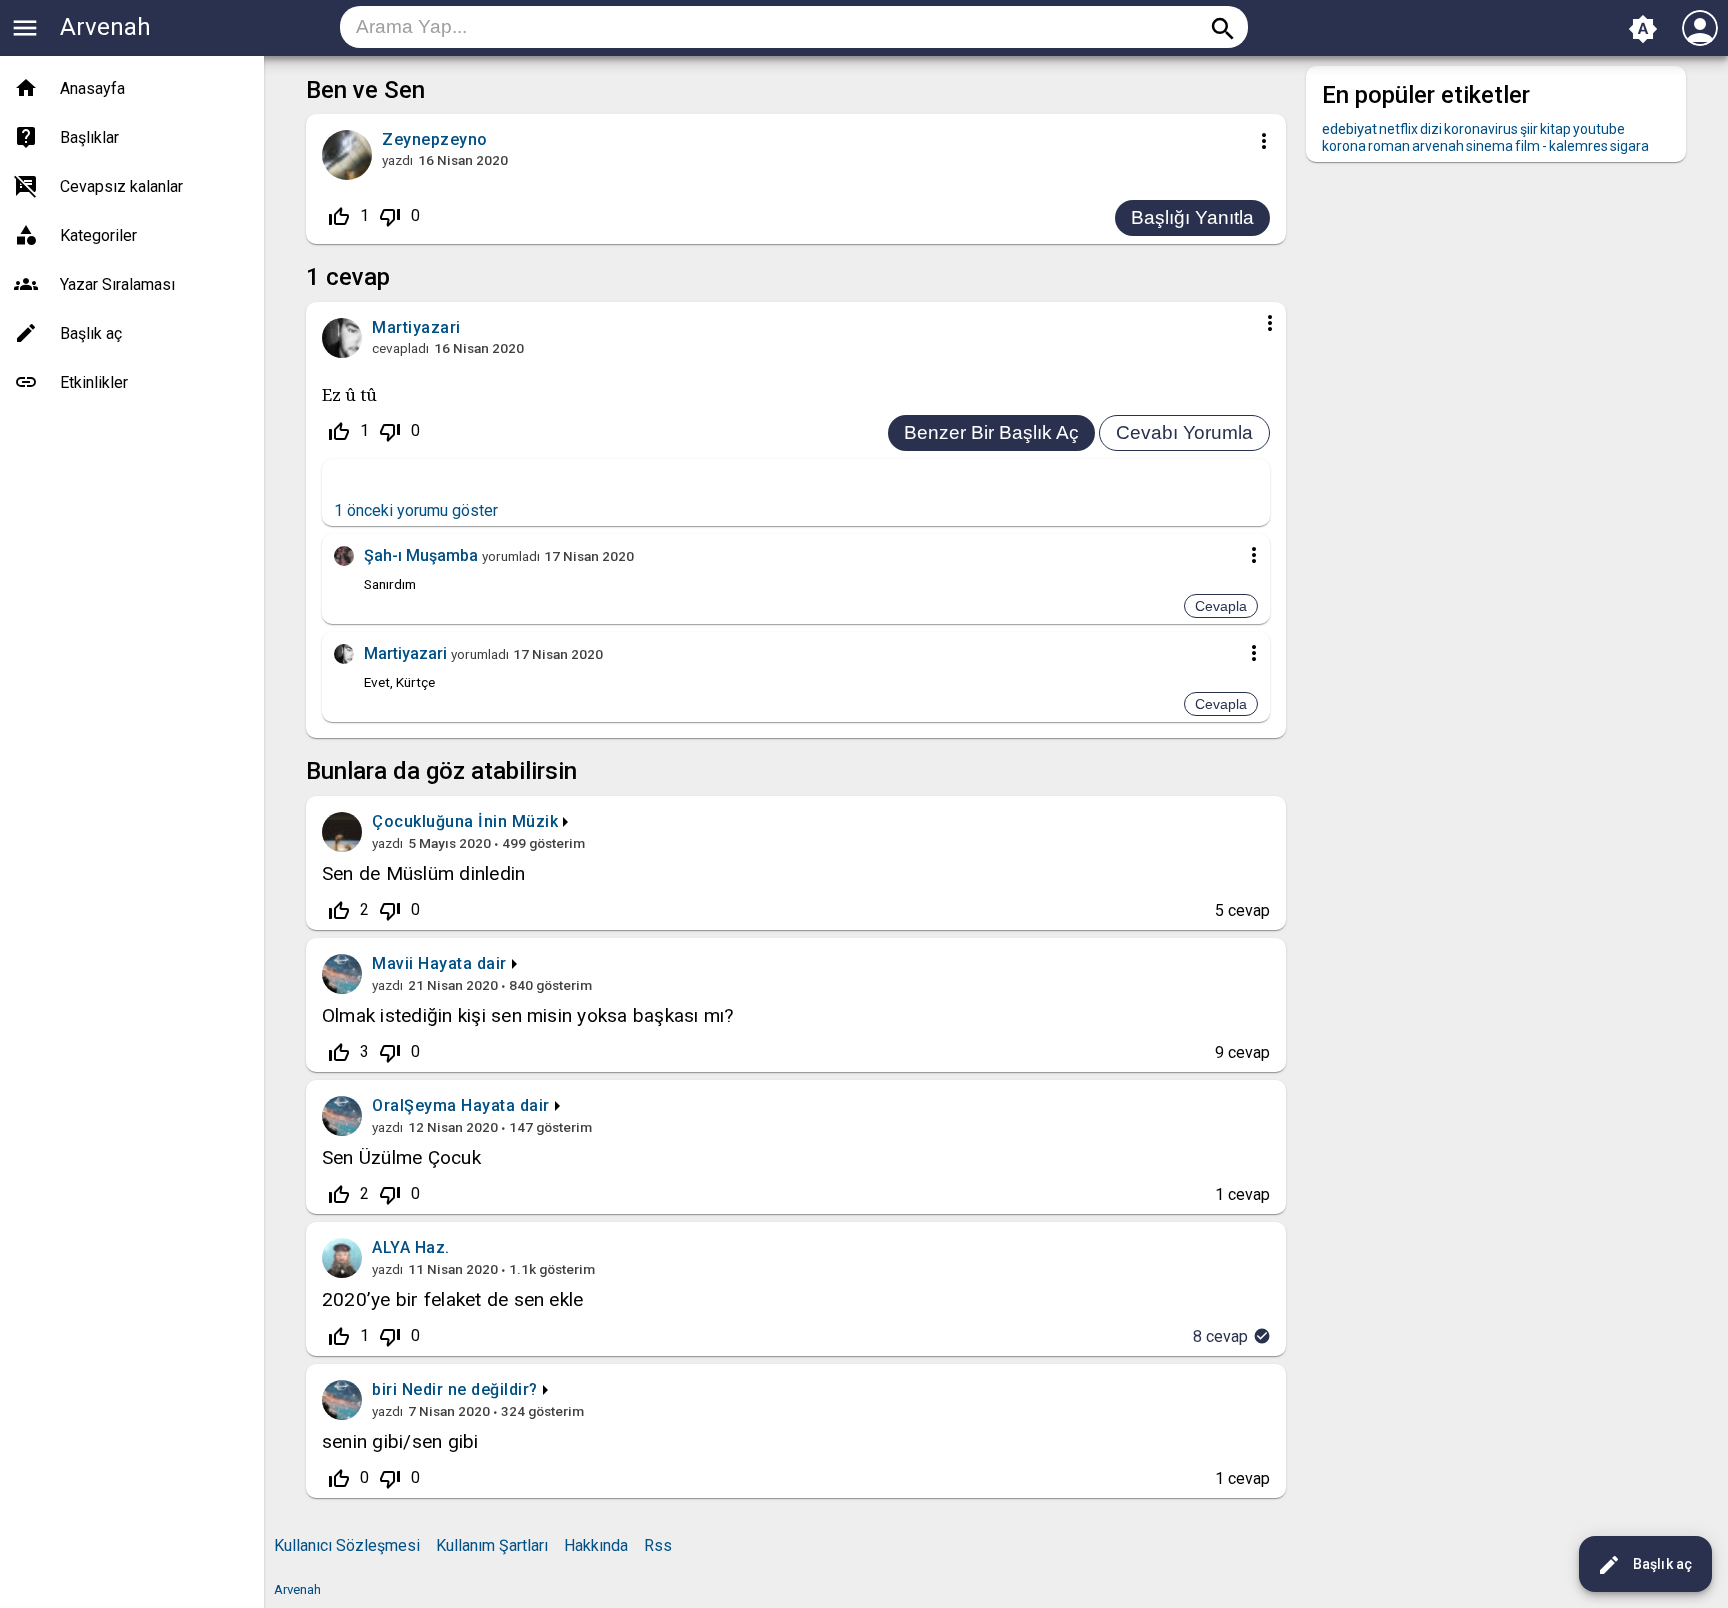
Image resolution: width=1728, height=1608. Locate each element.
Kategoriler (98, 235)
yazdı (397, 160)
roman (1389, 146)
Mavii (393, 963)
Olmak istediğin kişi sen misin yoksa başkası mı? (528, 1015)
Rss (658, 1545)
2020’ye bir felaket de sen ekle (452, 1299)
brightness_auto (1643, 29)
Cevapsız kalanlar (121, 186)
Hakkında (596, 1545)
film (1527, 146)
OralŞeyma (414, 1105)
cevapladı (400, 348)
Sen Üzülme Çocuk (401, 1157)
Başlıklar (89, 137)
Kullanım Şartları (492, 1545)
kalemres (1578, 146)
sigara (1629, 146)
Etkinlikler (94, 382)
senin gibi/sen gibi (400, 1441)
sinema (1489, 146)
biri (384, 1389)
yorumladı (511, 556)
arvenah (1438, 146)
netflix (1398, 129)
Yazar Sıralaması (117, 284)
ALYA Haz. (411, 1247)
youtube (1599, 129)
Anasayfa (92, 88)
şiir (1529, 129)
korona (1344, 146)
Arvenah (105, 27)
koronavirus (1481, 129)
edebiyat (1349, 129)
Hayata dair (462, 963)
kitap (1555, 129)
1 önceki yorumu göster (416, 510)
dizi (1431, 129)
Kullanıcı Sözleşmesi (347, 1545)
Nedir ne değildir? (470, 1389)
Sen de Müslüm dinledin (423, 873)
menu (25, 28)
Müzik (535, 821)
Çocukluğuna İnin (439, 821)
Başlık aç (1644, 1565)
